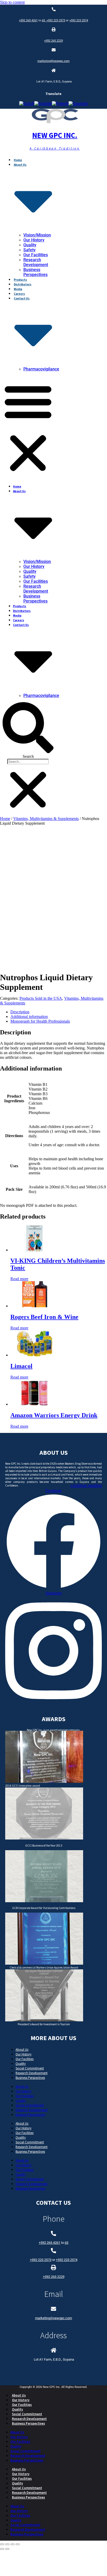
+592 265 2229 (53, 41)
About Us (22, 2049)
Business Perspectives (35, 272)
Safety (29, 250)
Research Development (36, 262)
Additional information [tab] (29, 1017)
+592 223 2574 (79, 20)
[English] (43, 104)
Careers (19, 294)
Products (20, 280)
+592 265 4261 (28, 20)
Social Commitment (30, 2068)
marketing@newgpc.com (53, 61)
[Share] (12, 2544)
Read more (19, 1279)
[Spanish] (78, 104)
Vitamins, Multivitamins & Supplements (46, 819)
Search (28, 756)
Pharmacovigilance (41, 369)
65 (44, 20)
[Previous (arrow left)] (2, 2549)
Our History (34, 240)
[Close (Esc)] (18, 2544)
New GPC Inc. (55, 135)
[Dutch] (27, 104)
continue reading (86, 1485)
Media (18, 289)
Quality (30, 245)
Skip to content (12, 2)
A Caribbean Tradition (55, 148)
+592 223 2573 (56, 20)
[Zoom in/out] (2, 2544)
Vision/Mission (37, 235)
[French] (60, 104)
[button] (28, 428)
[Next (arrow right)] (7, 2549)
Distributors (23, 284)
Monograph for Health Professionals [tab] (40, 1021)
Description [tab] (20, 1012)
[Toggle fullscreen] (7, 2544)
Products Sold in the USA (41, 998)
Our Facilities (36, 255)
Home (18, 160)
